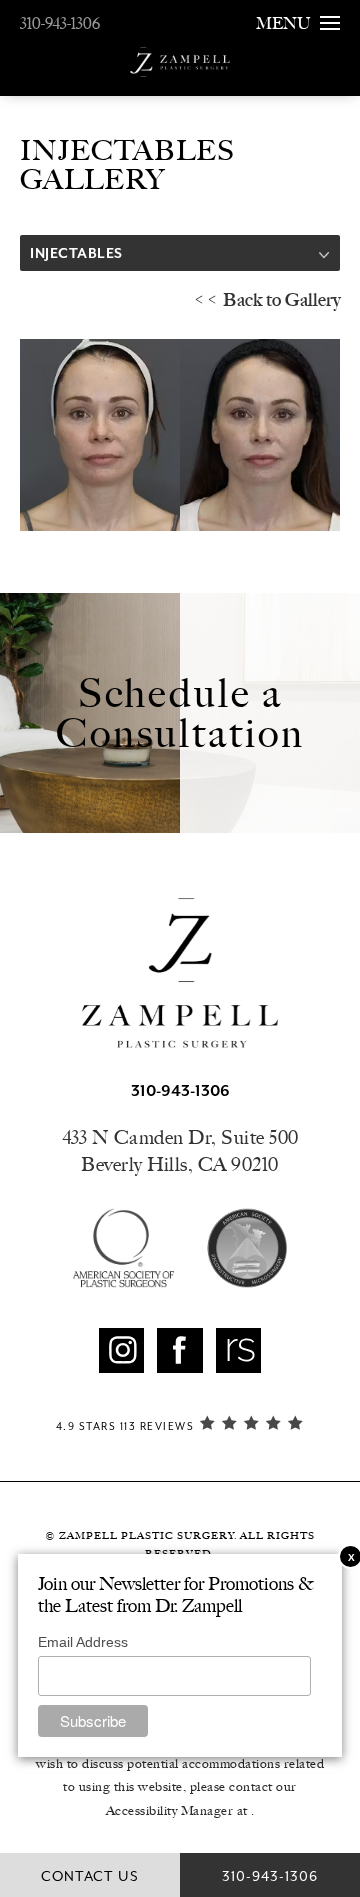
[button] (121, 1350)
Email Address (83, 1642)
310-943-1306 (60, 23)
